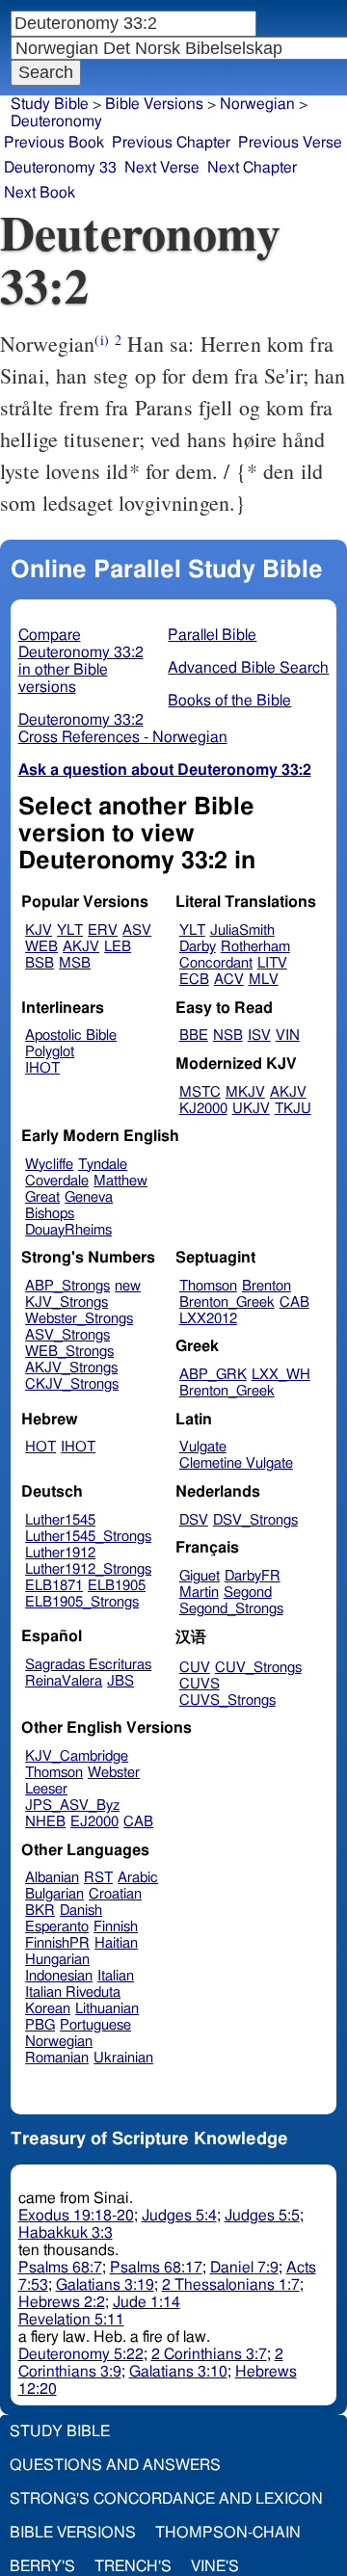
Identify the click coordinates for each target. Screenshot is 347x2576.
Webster (114, 1773)
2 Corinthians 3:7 (209, 2354)
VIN (288, 1036)
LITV (272, 963)
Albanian (52, 1878)
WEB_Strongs (69, 1352)
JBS (120, 1681)
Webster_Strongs (79, 1319)
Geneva (89, 1197)
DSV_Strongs (255, 1520)
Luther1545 (60, 1520)
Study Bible (50, 104)
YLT (70, 930)
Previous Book (54, 143)
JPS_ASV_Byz (72, 1806)
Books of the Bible (229, 701)
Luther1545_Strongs (88, 1537)
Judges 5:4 (179, 2216)
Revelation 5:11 (71, 2320)
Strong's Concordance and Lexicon (166, 2499)
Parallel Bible (212, 635)
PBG (40, 2025)
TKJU (293, 1109)
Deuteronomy (56, 121)
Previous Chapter (171, 143)
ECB (194, 980)
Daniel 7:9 (244, 2268)
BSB (40, 963)
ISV (259, 1036)
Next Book (40, 193)
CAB (294, 1302)
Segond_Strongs (231, 1609)
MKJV (245, 1092)
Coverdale (57, 1181)
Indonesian (59, 1976)
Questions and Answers (115, 2465)
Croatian (115, 1894)
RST (98, 1878)
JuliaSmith (242, 930)
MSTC (200, 1092)
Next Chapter (252, 168)
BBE (194, 1036)
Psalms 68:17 (156, 2268)
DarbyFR (253, 1576)
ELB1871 (54, 1586)
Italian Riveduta (73, 1992)
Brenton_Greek (227, 1302)
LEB (118, 947)
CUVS (200, 1684)
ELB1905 (117, 1586)
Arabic (138, 1878)
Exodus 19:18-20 (76, 2216)
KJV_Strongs (67, 1302)
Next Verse (162, 168)
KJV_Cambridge (77, 1756)
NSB (228, 1036)
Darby (198, 947)
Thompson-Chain (228, 2533)
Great (42, 1197)
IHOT (42, 1068)
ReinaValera (64, 1681)
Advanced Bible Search (248, 668)
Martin (199, 1593)
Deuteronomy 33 (60, 168)
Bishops (50, 1214)
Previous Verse (290, 143)
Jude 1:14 (147, 2302)
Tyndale (103, 1165)
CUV (195, 1668)
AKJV (81, 947)
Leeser (46, 1789)
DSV (194, 1520)
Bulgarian (54, 1894)
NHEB (45, 1822)
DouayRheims (68, 1230)
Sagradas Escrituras (88, 1665)
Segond (248, 1593)
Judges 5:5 (262, 2216)
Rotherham (255, 947)
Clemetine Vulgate (236, 1463)
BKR (40, 1911)
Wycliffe (49, 1165)
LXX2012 (208, 1319)
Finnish (116, 1927)
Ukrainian (123, 2058)
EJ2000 (94, 1822)
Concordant (216, 963)
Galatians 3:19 (105, 2285)
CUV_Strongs (258, 1668)
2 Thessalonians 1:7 (231, 2285)
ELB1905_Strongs (82, 1602)
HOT (40, 1447)
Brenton (267, 1286)
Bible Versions (154, 104)
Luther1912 (60, 1553)
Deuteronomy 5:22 (81, 2354)
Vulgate (203, 1447)
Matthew (120, 1181)
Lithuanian (107, 2009)
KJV (39, 930)
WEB (41, 947)
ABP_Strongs (67, 1286)
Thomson (208, 1286)
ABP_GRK (213, 1375)
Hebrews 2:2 (62, 2302)
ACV (229, 980)
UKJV (251, 1109)
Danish (81, 1911)
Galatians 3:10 (178, 2372)
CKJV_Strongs (72, 1384)
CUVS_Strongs (227, 1700)
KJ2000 (203, 1109)
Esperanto (57, 1927)
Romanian (57, 2058)
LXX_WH (281, 1375)
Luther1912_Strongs (88, 1569)
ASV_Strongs (67, 1335)
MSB (75, 963)
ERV (103, 930)
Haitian (116, 1943)
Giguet (200, 1576)
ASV (137, 930)
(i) (101, 340)
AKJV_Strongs (71, 1368)
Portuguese (95, 2025)
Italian (116, 1976)
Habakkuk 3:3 (66, 2233)
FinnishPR (57, 1943)
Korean (48, 2009)
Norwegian (59, 2042)
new (128, 1286)
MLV (264, 980)
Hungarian (57, 1960)
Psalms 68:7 (60, 2268)
